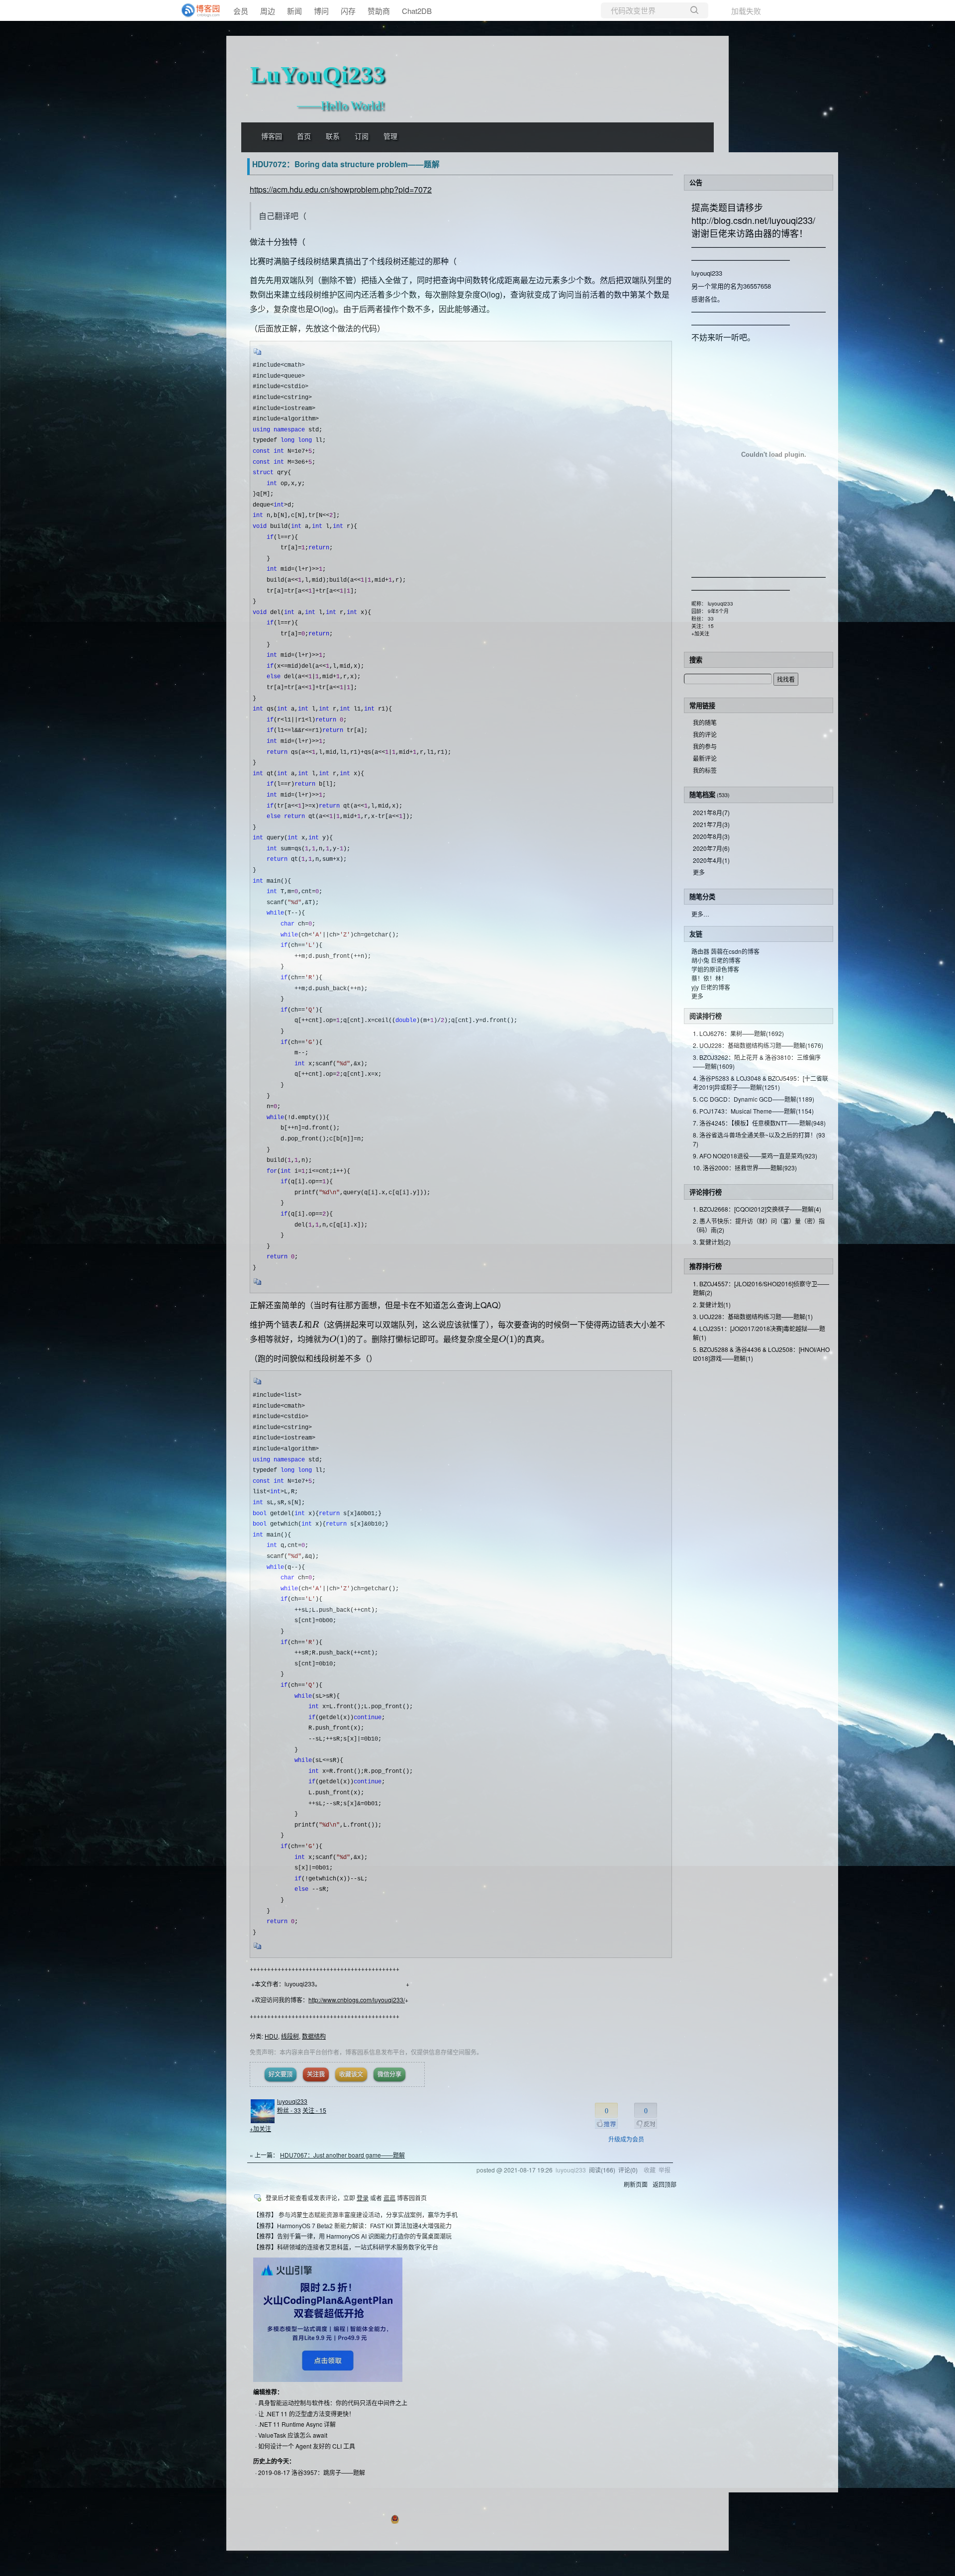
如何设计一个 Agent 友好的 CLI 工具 (307, 2446)
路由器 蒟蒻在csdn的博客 (725, 951)
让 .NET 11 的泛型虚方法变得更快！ (306, 2414)
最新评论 (705, 758)
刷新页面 (636, 2184)
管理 (390, 137)
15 (711, 626)
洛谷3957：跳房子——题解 (328, 2472)
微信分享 (389, 2074)
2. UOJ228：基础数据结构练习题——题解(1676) (758, 1045)
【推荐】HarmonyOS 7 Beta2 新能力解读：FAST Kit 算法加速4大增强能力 (352, 2225)
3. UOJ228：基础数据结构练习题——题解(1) (753, 1316)
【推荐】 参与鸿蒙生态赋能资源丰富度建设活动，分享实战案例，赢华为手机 (355, 2215)
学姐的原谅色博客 (715, 969)
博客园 (272, 137)
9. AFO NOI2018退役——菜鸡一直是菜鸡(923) (755, 1156)
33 (711, 618)
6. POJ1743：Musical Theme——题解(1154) (753, 1111)
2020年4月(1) (711, 860)
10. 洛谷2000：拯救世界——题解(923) (745, 1168)
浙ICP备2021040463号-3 (528, 2518)
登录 (363, 2198)
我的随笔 (705, 722)
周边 (268, 11)
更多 (699, 872)
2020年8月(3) (711, 836)
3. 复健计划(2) (712, 1242)
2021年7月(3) (711, 824)
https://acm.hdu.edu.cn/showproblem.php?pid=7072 (341, 189)
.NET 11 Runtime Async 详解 (297, 2424)
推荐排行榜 (706, 1266)
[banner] (199, 10)
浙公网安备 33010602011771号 (445, 2518)
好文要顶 (281, 2074)
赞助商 (379, 11)
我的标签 (705, 770)
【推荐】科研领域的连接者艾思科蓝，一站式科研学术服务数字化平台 (346, 2247)
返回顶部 (665, 2184)
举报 (665, 2170)
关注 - (314, 2110)
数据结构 (314, 2036)
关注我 (316, 2074)
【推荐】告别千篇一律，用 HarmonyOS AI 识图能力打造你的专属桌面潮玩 (352, 2236)
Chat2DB (417, 11)
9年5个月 (718, 611)
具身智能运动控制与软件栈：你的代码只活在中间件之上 (333, 2403)
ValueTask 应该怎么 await (293, 2435)
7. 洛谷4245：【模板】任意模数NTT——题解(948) (759, 1123)
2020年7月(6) (711, 848)
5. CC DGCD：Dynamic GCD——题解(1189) (754, 1099)
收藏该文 (351, 2074)
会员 (241, 11)
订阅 (362, 137)
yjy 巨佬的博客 (711, 987)
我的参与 (705, 746)
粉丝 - (289, 2110)
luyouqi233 (292, 2101)
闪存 (348, 11)
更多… (700, 914)
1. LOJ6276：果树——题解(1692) (738, 1033)
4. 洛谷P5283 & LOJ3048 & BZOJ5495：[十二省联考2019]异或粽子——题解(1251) (761, 1082)
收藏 (650, 2170)
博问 (321, 11)
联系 (333, 137)
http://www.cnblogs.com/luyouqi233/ (357, 2000)
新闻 (294, 11)
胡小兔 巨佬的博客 (716, 960)
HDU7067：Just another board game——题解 (342, 2155)
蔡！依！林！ (709, 978)
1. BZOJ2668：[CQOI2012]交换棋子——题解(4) (757, 1209)
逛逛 (389, 2198)
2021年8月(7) (711, 812)
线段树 (290, 2036)
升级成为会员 (626, 2139)
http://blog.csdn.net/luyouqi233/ (753, 220)
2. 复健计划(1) (712, 1304)
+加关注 (260, 2128)
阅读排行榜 (706, 1016)
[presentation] (301, 1324)
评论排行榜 (706, 1192)
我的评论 (705, 734)
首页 (304, 137)
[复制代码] (258, 355)
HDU (271, 2036)
